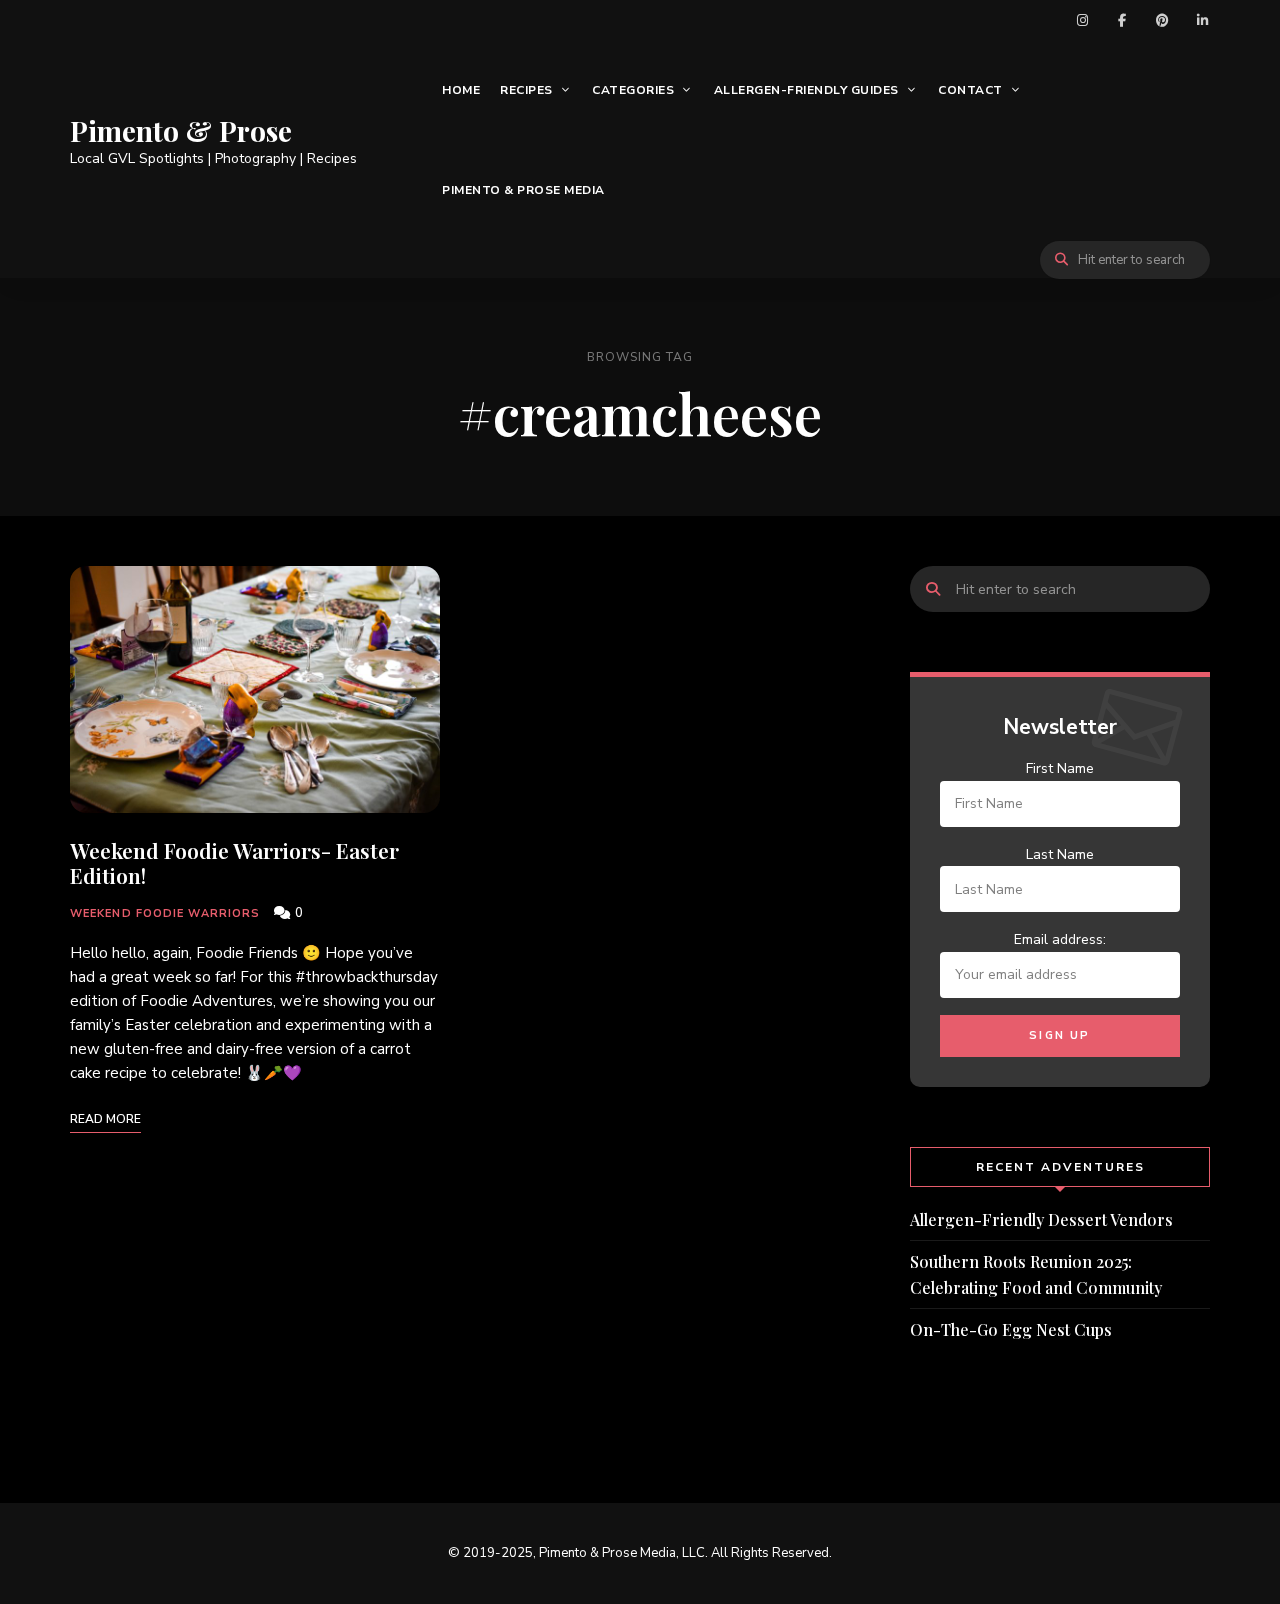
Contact (970, 90)
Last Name (1060, 854)
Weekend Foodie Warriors (165, 913)
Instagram (1082, 20)
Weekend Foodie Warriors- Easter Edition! (234, 862)
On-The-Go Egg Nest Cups (1011, 1329)
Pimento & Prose (181, 131)
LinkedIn (1202, 20)
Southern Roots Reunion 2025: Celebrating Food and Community (1036, 1274)
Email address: (1060, 939)
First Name (1060, 768)
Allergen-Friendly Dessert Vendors (1041, 1219)
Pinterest (1162, 20)
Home (461, 90)
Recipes (526, 90)
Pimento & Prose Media (523, 190)
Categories (633, 90)
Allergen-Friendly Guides (806, 90)
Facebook (1122, 20)
